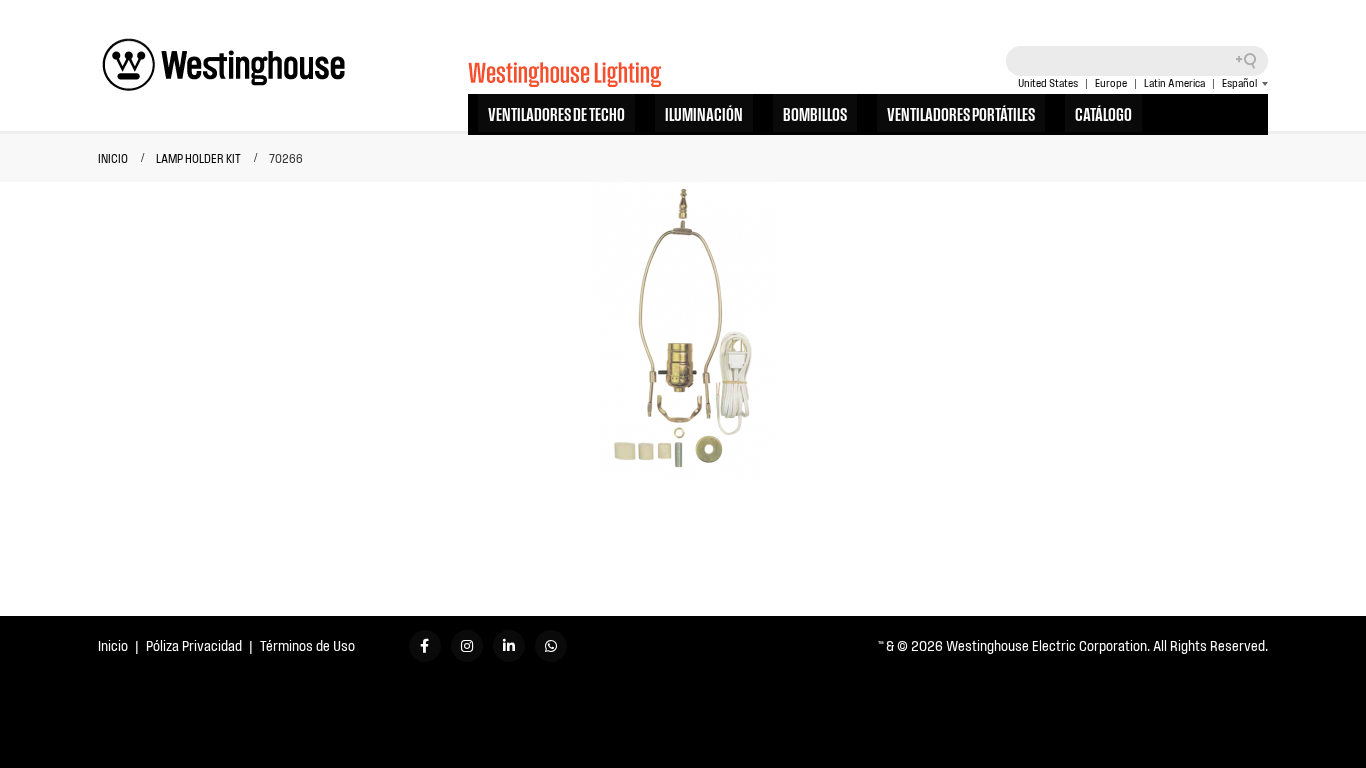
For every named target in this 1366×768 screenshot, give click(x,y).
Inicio (113, 645)
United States (1048, 83)
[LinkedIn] (509, 646)
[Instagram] (467, 646)
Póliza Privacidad (194, 645)
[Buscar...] (1253, 61)
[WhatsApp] (551, 646)
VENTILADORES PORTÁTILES (961, 113)
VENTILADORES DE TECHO (556, 113)
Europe (1111, 83)
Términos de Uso (307, 645)
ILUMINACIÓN (704, 113)
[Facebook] (425, 646)
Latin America (1174, 83)
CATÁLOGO (1103, 113)
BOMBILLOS (815, 113)
